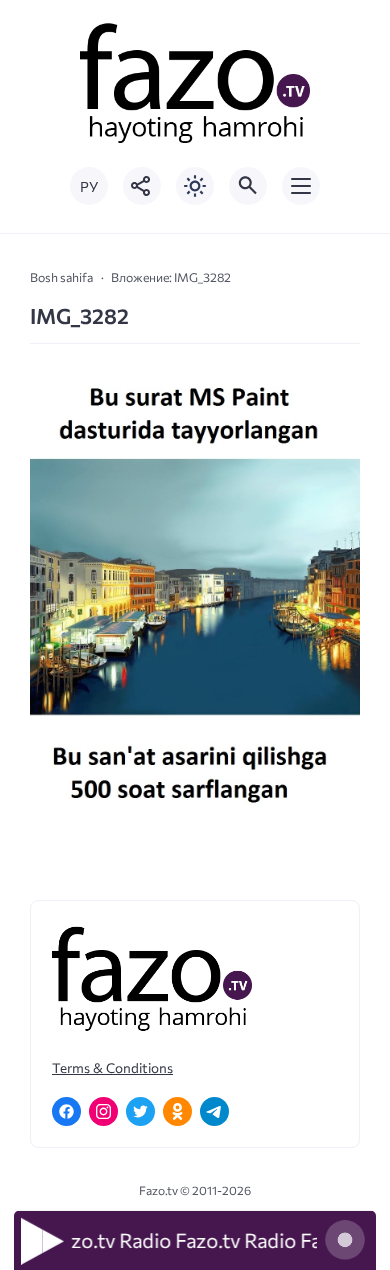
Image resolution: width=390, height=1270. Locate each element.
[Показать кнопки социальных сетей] (142, 186)
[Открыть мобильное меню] (301, 186)
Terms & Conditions (112, 1067)
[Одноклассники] (177, 1111)
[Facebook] (66, 1111)
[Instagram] (103, 1111)
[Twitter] (140, 1111)
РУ (89, 186)
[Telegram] (214, 1111)
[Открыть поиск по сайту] (248, 186)
